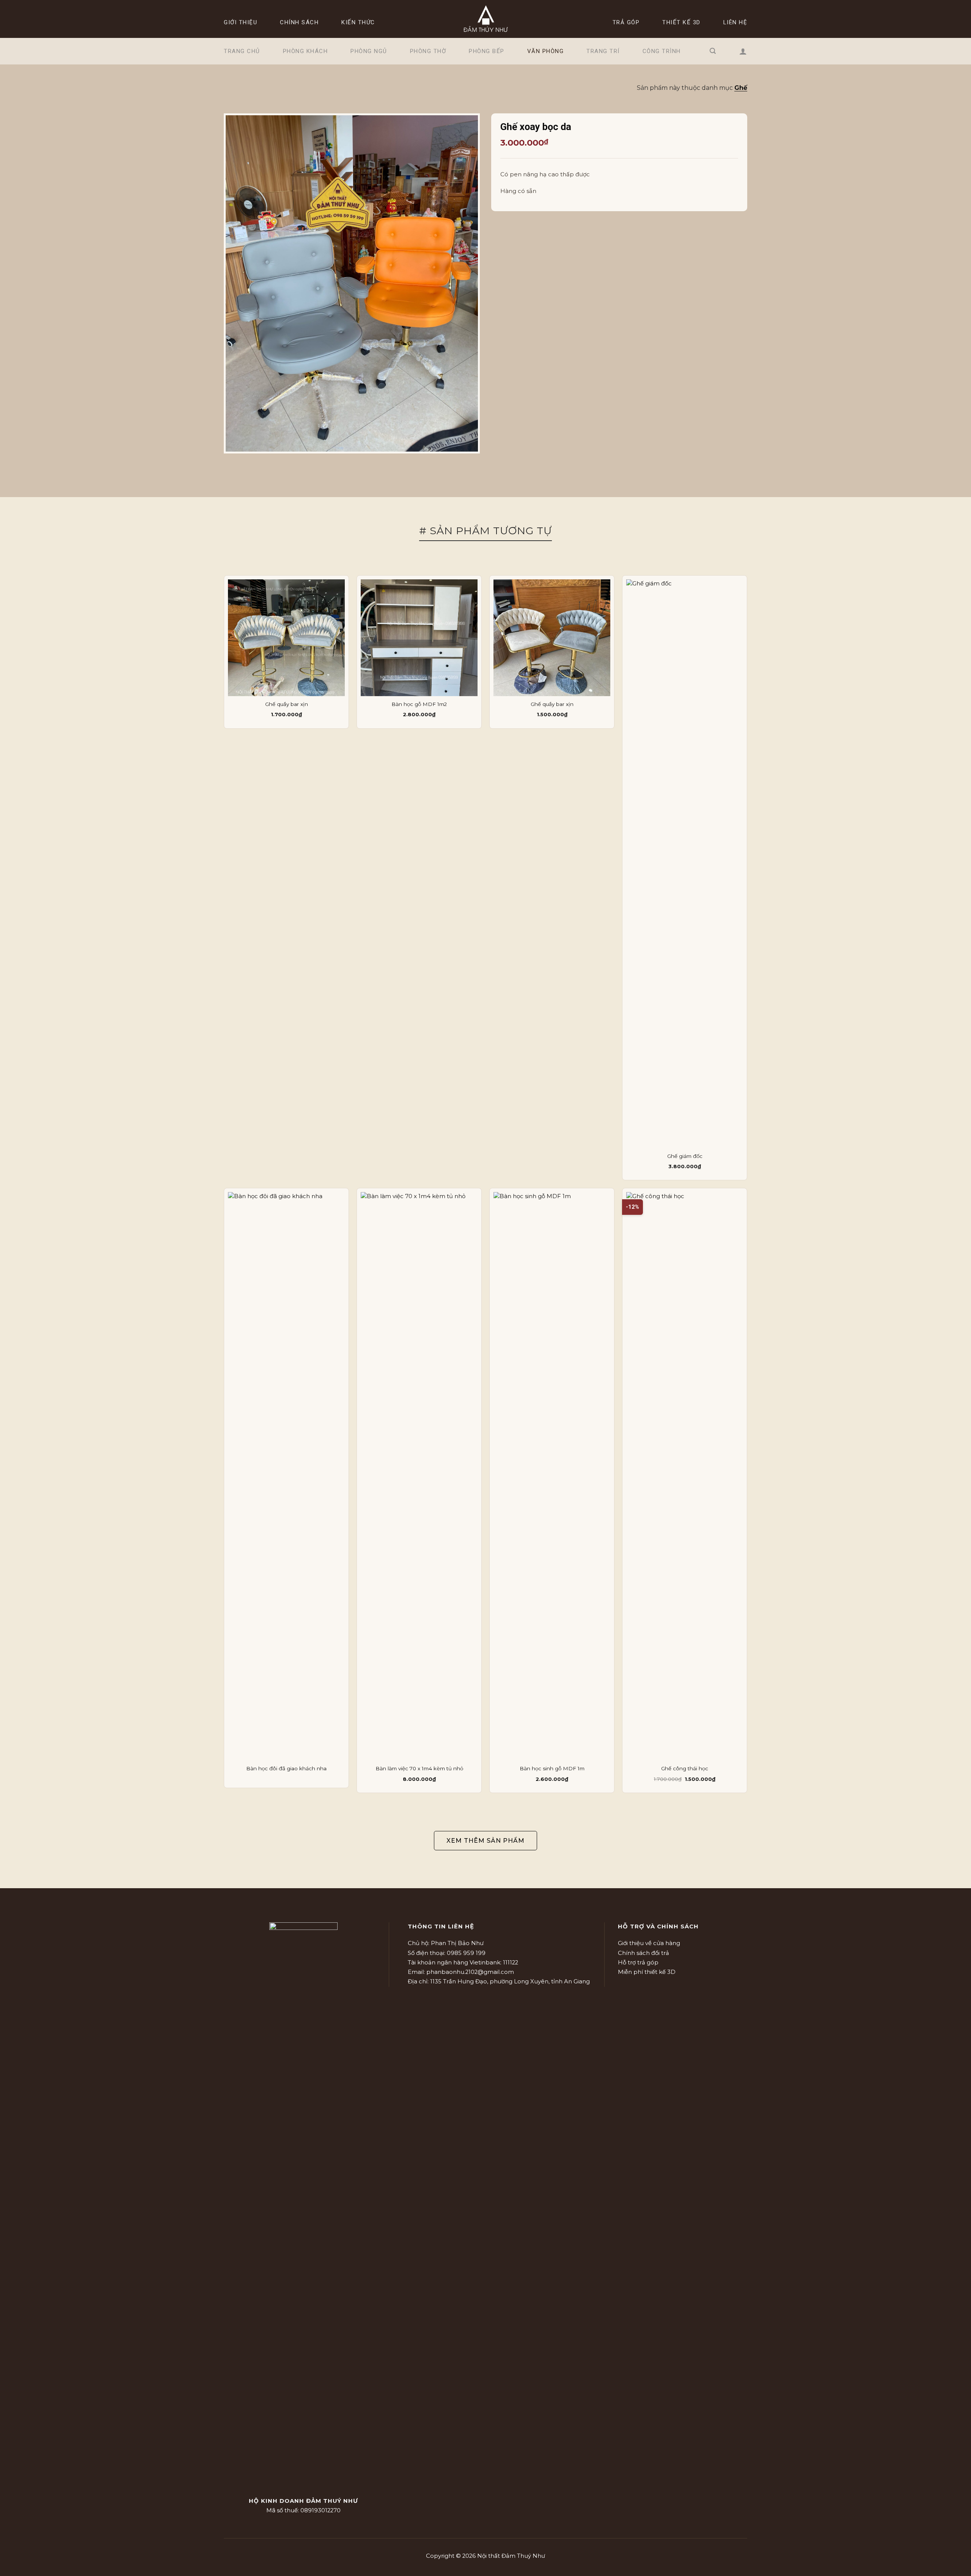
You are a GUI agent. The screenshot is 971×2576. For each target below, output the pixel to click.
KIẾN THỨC (358, 22)
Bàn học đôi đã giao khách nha (286, 1768)
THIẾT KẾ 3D (681, 22)
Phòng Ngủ (369, 51)
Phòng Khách (306, 51)
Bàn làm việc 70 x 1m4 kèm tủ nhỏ (419, 1768)
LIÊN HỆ (735, 22)
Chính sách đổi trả (643, 1953)
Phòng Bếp (487, 51)
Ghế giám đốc (685, 1156)
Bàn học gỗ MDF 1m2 (419, 704)
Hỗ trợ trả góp (638, 1963)
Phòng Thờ (428, 51)
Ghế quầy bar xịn (287, 704)
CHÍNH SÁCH (299, 22)
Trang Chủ (242, 51)
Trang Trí (603, 51)
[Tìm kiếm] (713, 51)
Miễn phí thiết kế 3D (647, 1972)
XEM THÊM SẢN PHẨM (485, 1841)
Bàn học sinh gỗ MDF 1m (552, 1768)
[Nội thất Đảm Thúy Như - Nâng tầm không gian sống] (485, 19)
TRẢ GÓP (626, 22)
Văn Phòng (546, 51)
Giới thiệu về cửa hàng (649, 1943)
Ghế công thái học (685, 1768)
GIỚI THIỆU (240, 22)
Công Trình (662, 51)
